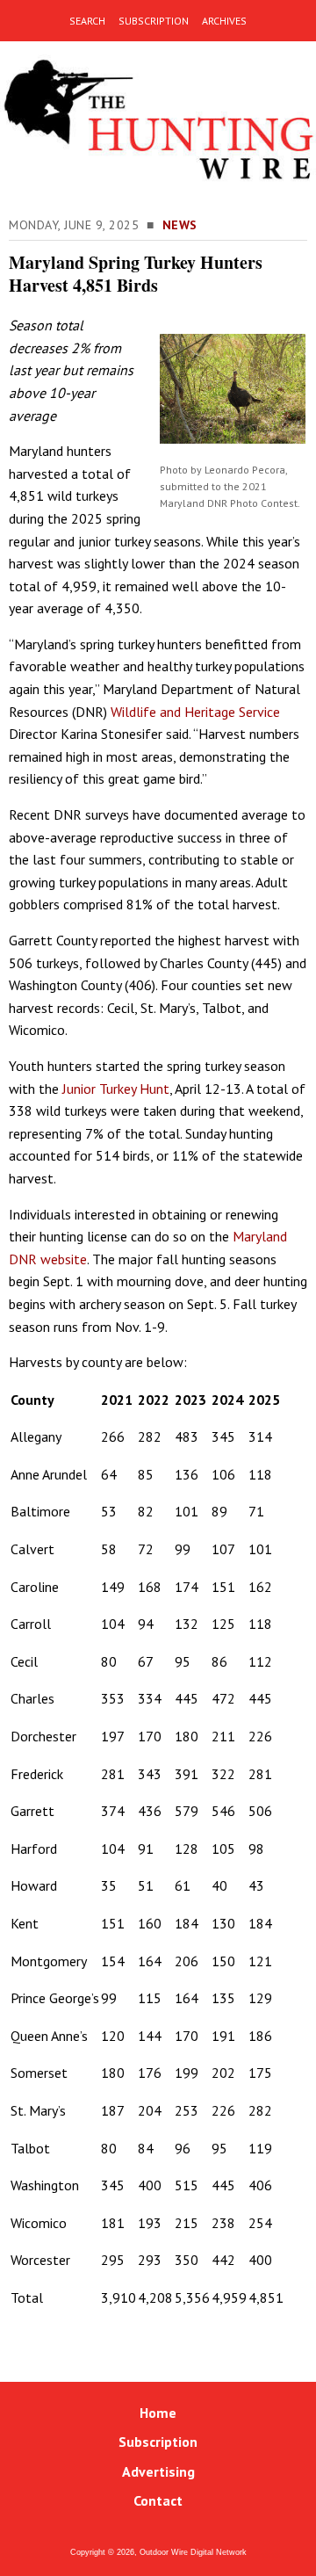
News (180, 225)
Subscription (158, 2442)
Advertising (158, 2471)
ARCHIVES (224, 21)
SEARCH (87, 21)
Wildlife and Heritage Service (195, 712)
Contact (158, 2500)
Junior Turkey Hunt (116, 1089)
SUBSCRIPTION (154, 21)
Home (158, 2413)
